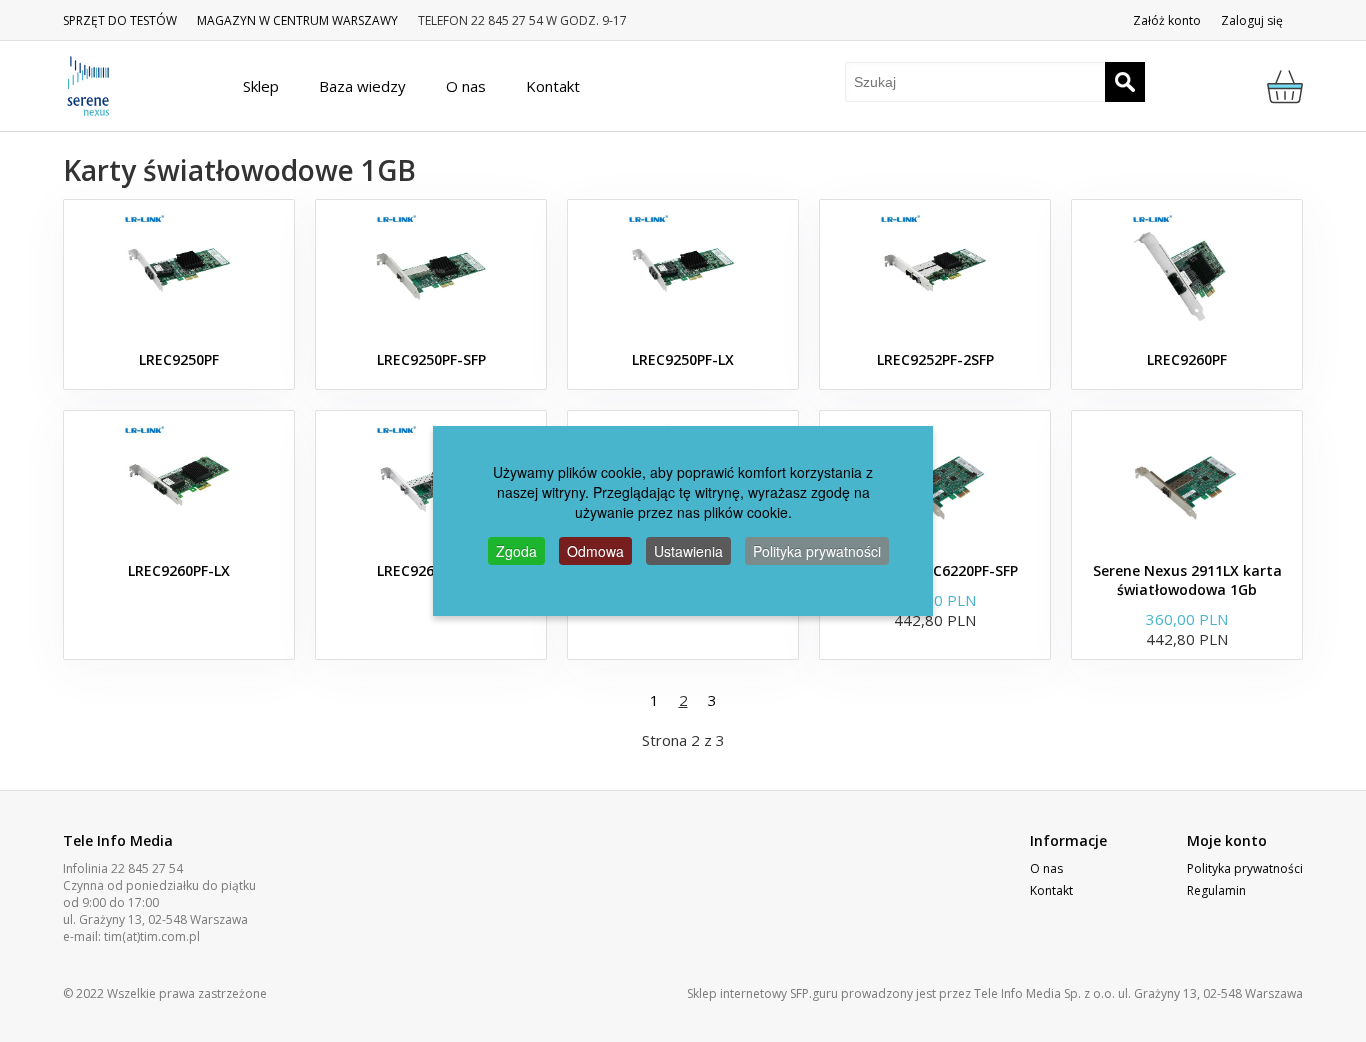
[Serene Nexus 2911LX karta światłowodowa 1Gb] (1187, 481)
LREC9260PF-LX (179, 570)
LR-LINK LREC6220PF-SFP (935, 570)
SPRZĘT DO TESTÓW (120, 20)
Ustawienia (688, 551)
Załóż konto (1167, 20)
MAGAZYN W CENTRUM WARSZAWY (297, 20)
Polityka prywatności (1245, 868)
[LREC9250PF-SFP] (431, 270)
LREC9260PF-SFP (431, 570)
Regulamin (1216, 890)
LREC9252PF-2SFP (935, 359)
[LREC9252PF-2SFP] (935, 270)
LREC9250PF (179, 359)
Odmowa (595, 551)
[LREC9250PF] (179, 270)
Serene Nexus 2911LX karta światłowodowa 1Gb (1187, 580)
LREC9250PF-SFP (431, 359)
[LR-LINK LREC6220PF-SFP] (935, 481)
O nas (1046, 868)
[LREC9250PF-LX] (683, 270)
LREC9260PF (1187, 359)
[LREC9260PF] (1187, 270)
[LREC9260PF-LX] (179, 481)
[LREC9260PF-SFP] (431, 481)
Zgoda (516, 551)
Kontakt (1051, 890)
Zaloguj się (1252, 20)
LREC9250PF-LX (683, 359)
